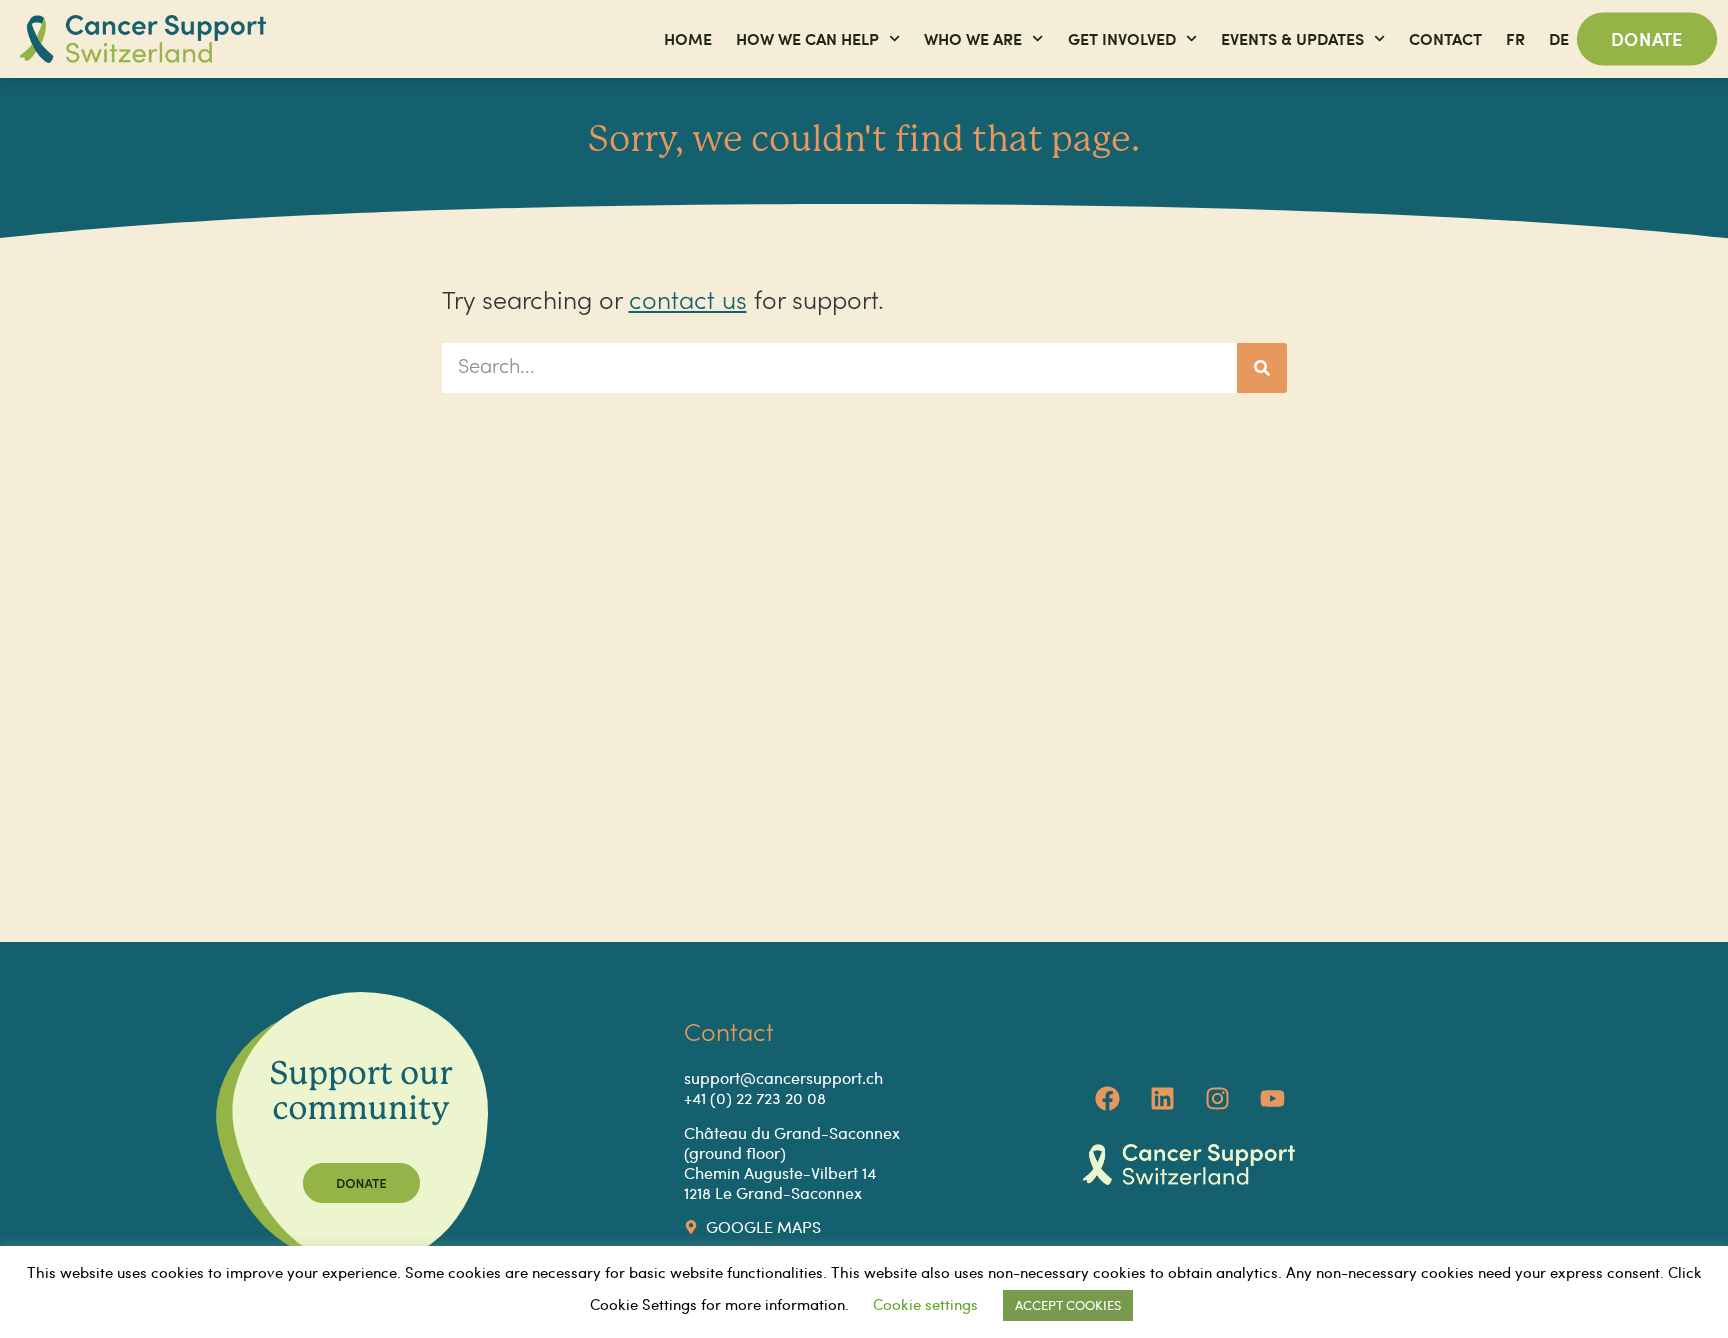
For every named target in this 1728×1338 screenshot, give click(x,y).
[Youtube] (1273, 1099)
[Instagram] (1218, 1099)
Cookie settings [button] (925, 1304)
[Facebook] (1108, 1099)
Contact (1445, 38)
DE (1559, 38)
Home (688, 38)
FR (1515, 38)
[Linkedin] (1163, 1099)
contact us (688, 303)
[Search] (1262, 368)
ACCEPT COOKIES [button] (1068, 1305)
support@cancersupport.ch (783, 1077)
